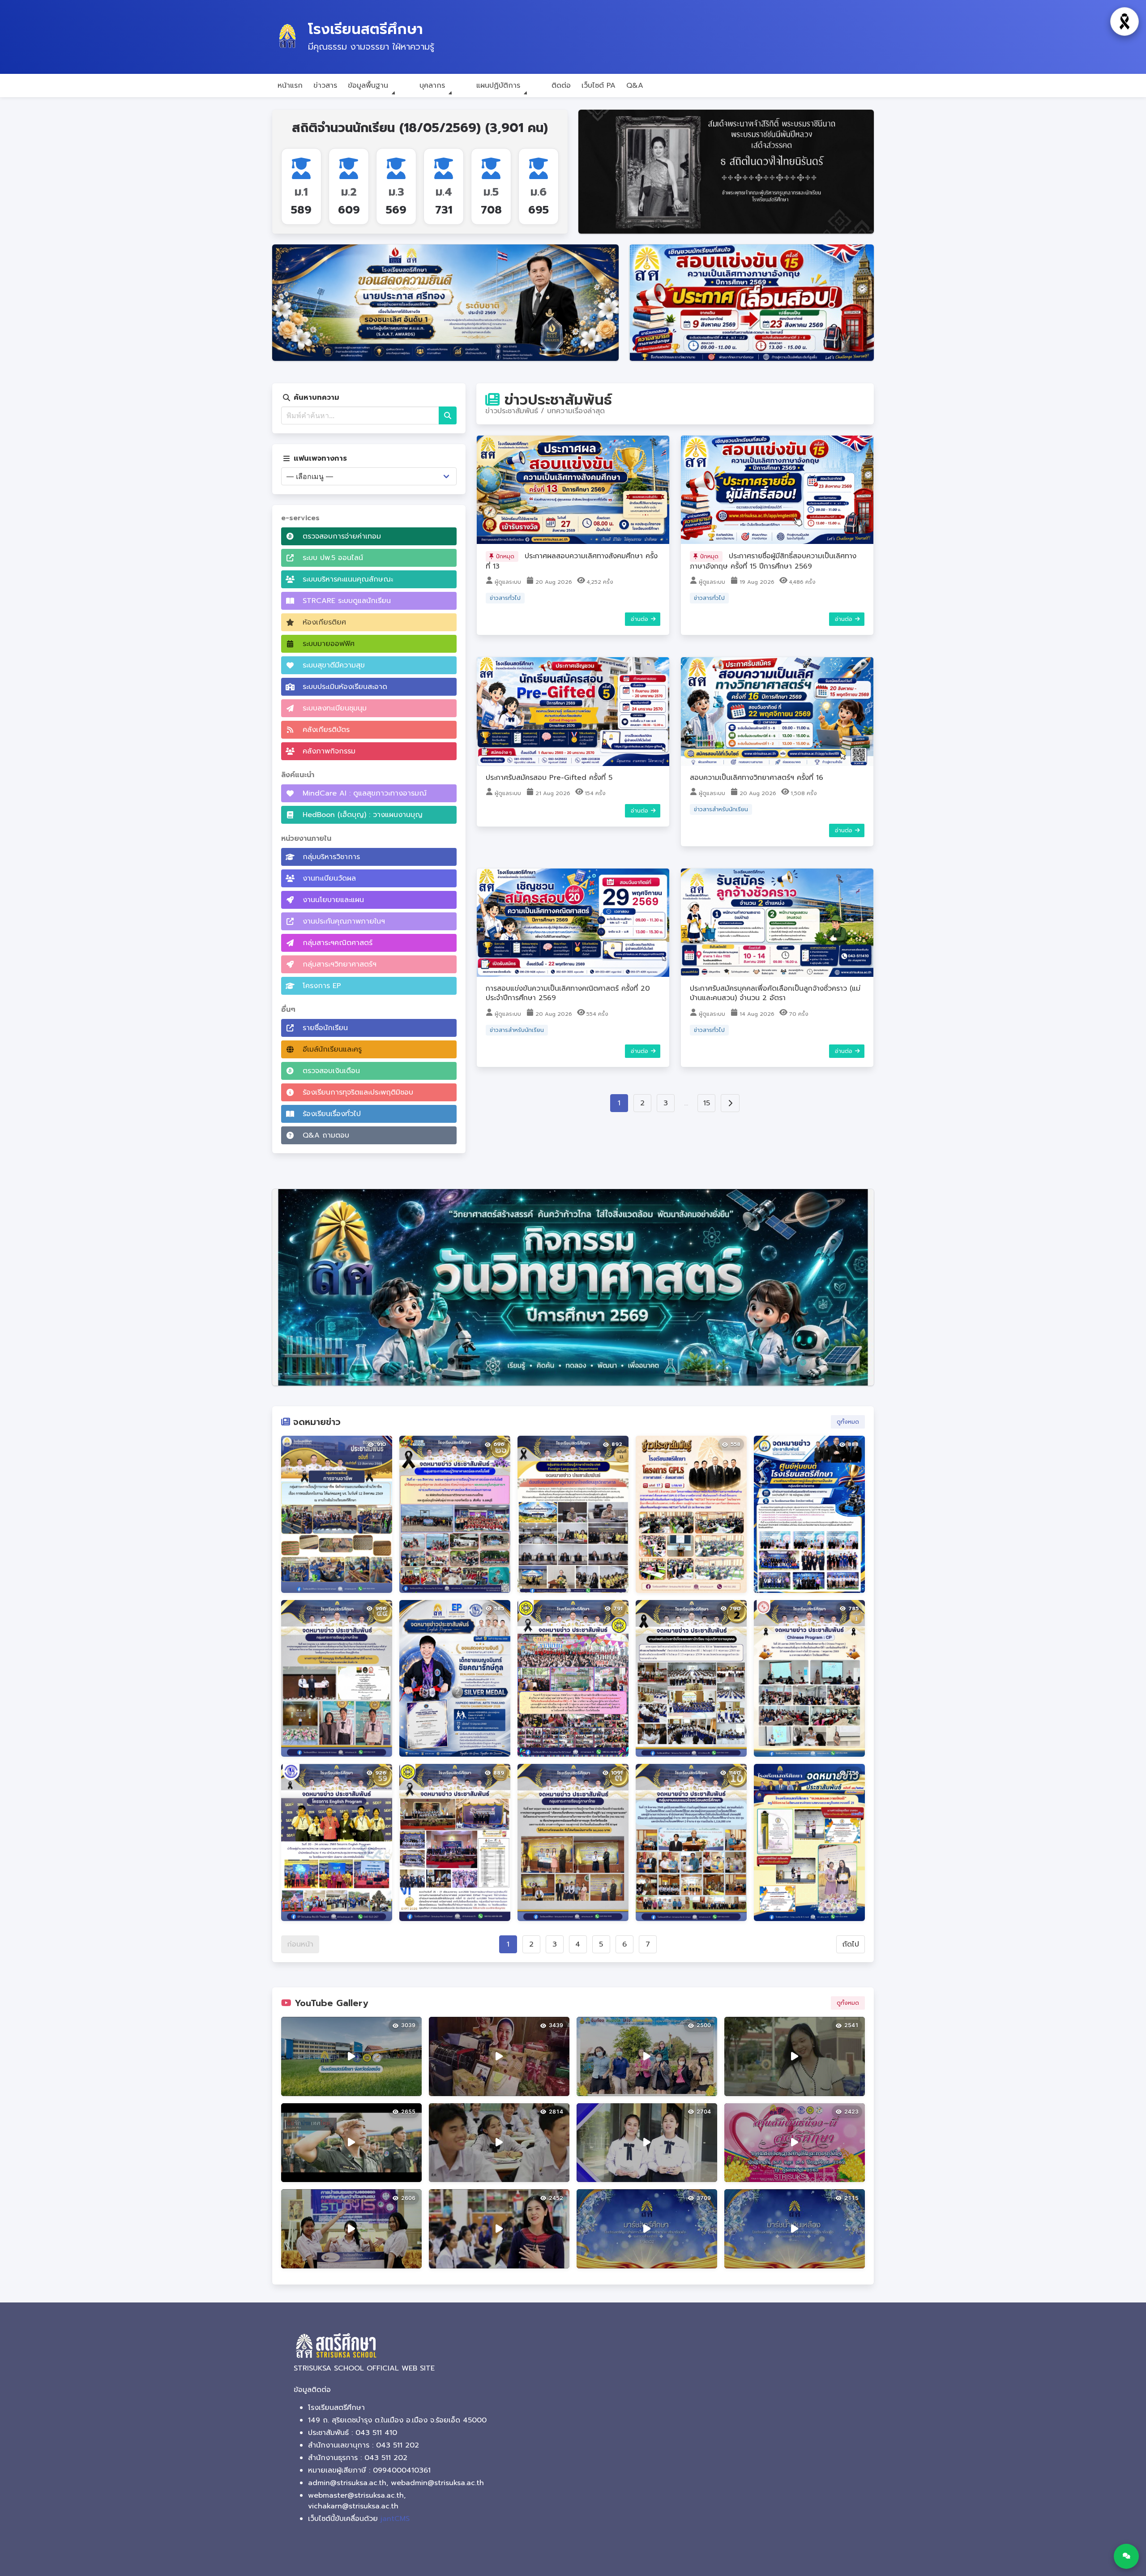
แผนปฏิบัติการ (498, 86)
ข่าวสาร (325, 86)
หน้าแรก (290, 86)
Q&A (635, 86)
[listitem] (337, 1514)
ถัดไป (851, 1944)
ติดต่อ (561, 86)
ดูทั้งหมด (848, 1422)
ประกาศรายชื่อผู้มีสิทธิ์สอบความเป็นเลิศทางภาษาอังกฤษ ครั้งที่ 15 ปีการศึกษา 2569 (773, 561)
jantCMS (395, 2519)
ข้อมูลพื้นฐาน (368, 86)
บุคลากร (432, 86)
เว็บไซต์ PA (599, 86)
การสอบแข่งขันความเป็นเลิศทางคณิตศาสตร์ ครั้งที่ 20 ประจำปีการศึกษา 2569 (568, 993)
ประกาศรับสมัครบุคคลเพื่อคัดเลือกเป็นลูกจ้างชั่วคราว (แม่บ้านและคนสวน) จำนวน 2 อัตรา (775, 993)
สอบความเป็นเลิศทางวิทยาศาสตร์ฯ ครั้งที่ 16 (757, 778)
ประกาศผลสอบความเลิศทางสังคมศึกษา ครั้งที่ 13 (572, 561)
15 (707, 1103)
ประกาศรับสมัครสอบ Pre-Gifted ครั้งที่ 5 (549, 778)
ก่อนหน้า (300, 1944)
